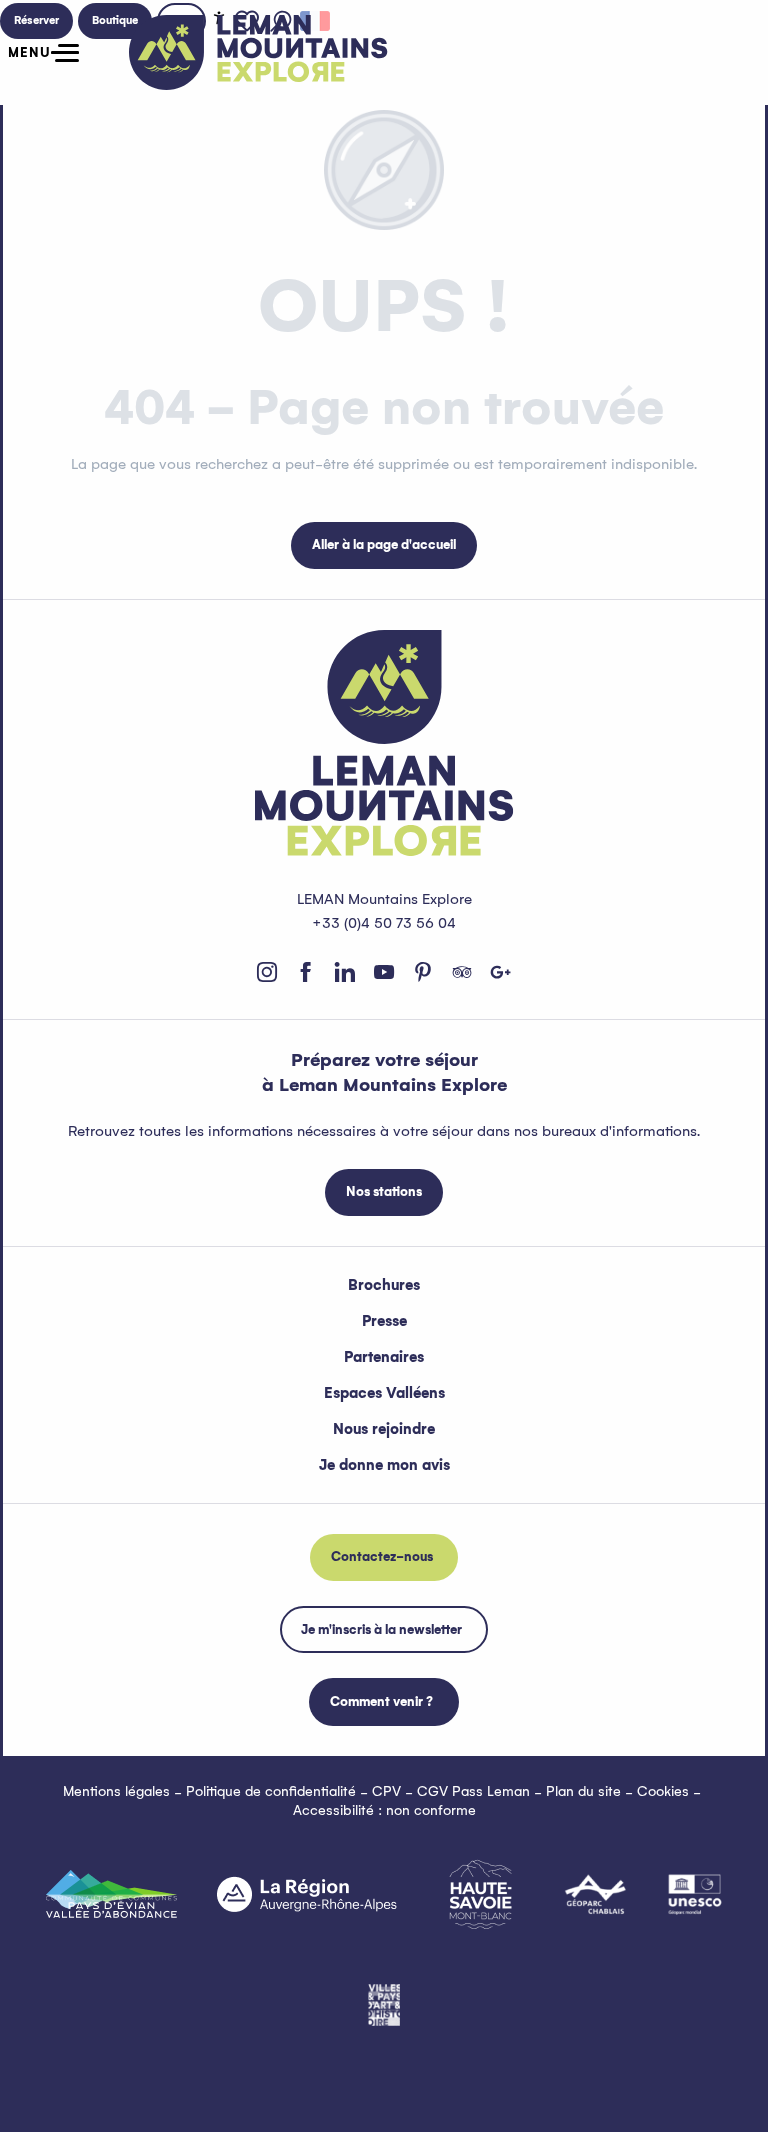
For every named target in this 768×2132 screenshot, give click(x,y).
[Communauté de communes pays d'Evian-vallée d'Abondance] (111, 1894)
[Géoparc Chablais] (595, 1894)
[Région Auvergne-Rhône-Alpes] (307, 1894)
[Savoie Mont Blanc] (480, 1894)
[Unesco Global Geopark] (695, 1894)
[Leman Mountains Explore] (258, 52)
